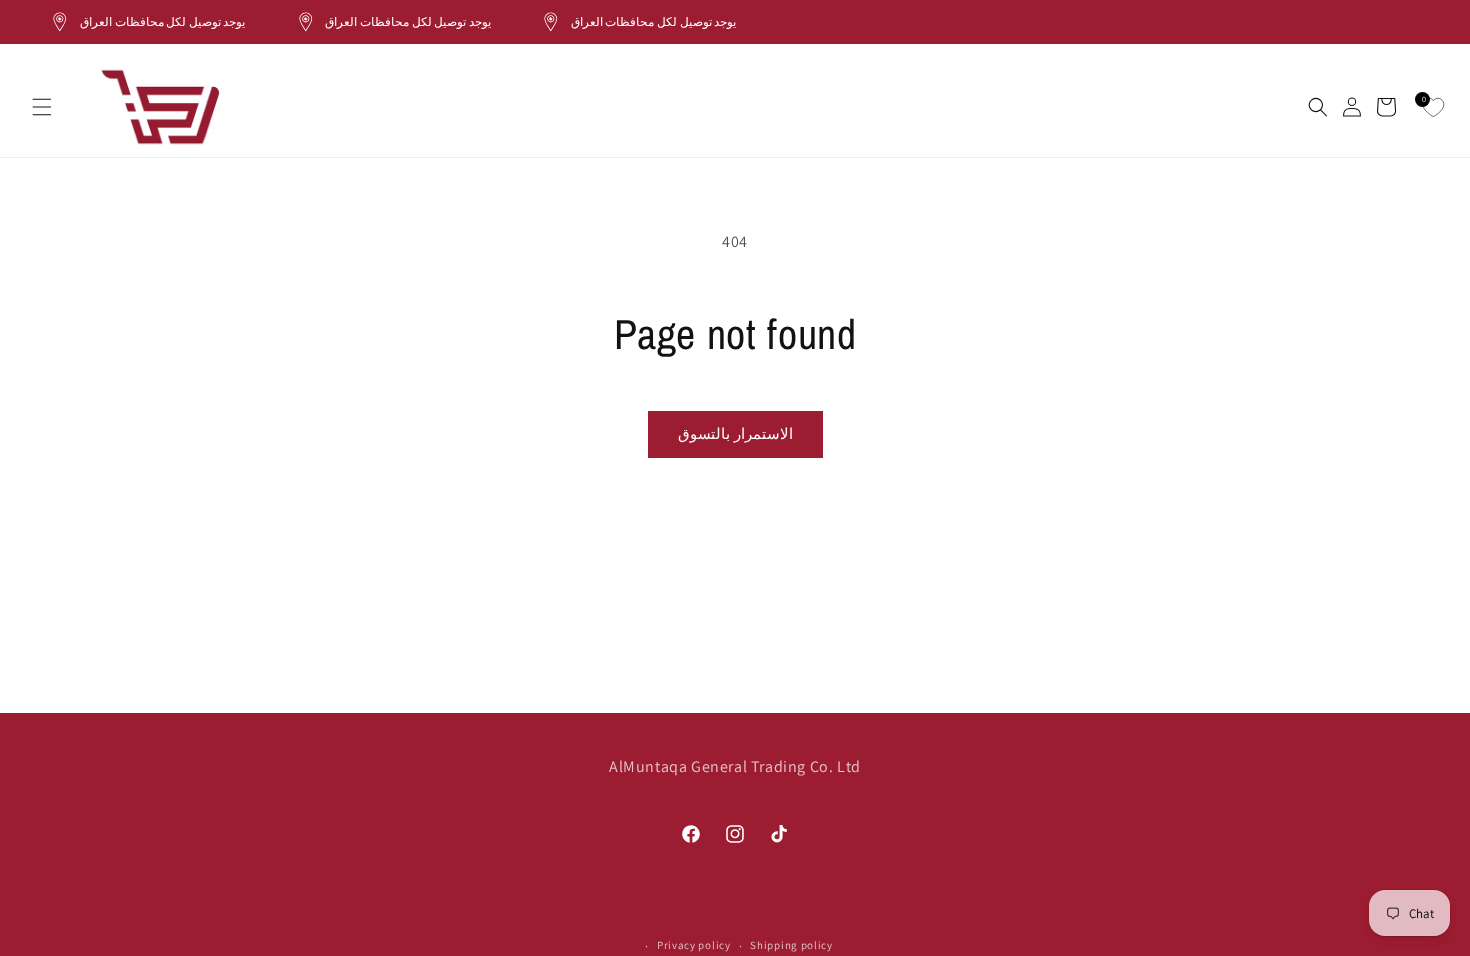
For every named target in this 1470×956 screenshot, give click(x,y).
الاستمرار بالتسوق (735, 433)
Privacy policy (694, 945)
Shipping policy (791, 945)
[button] (42, 107)
